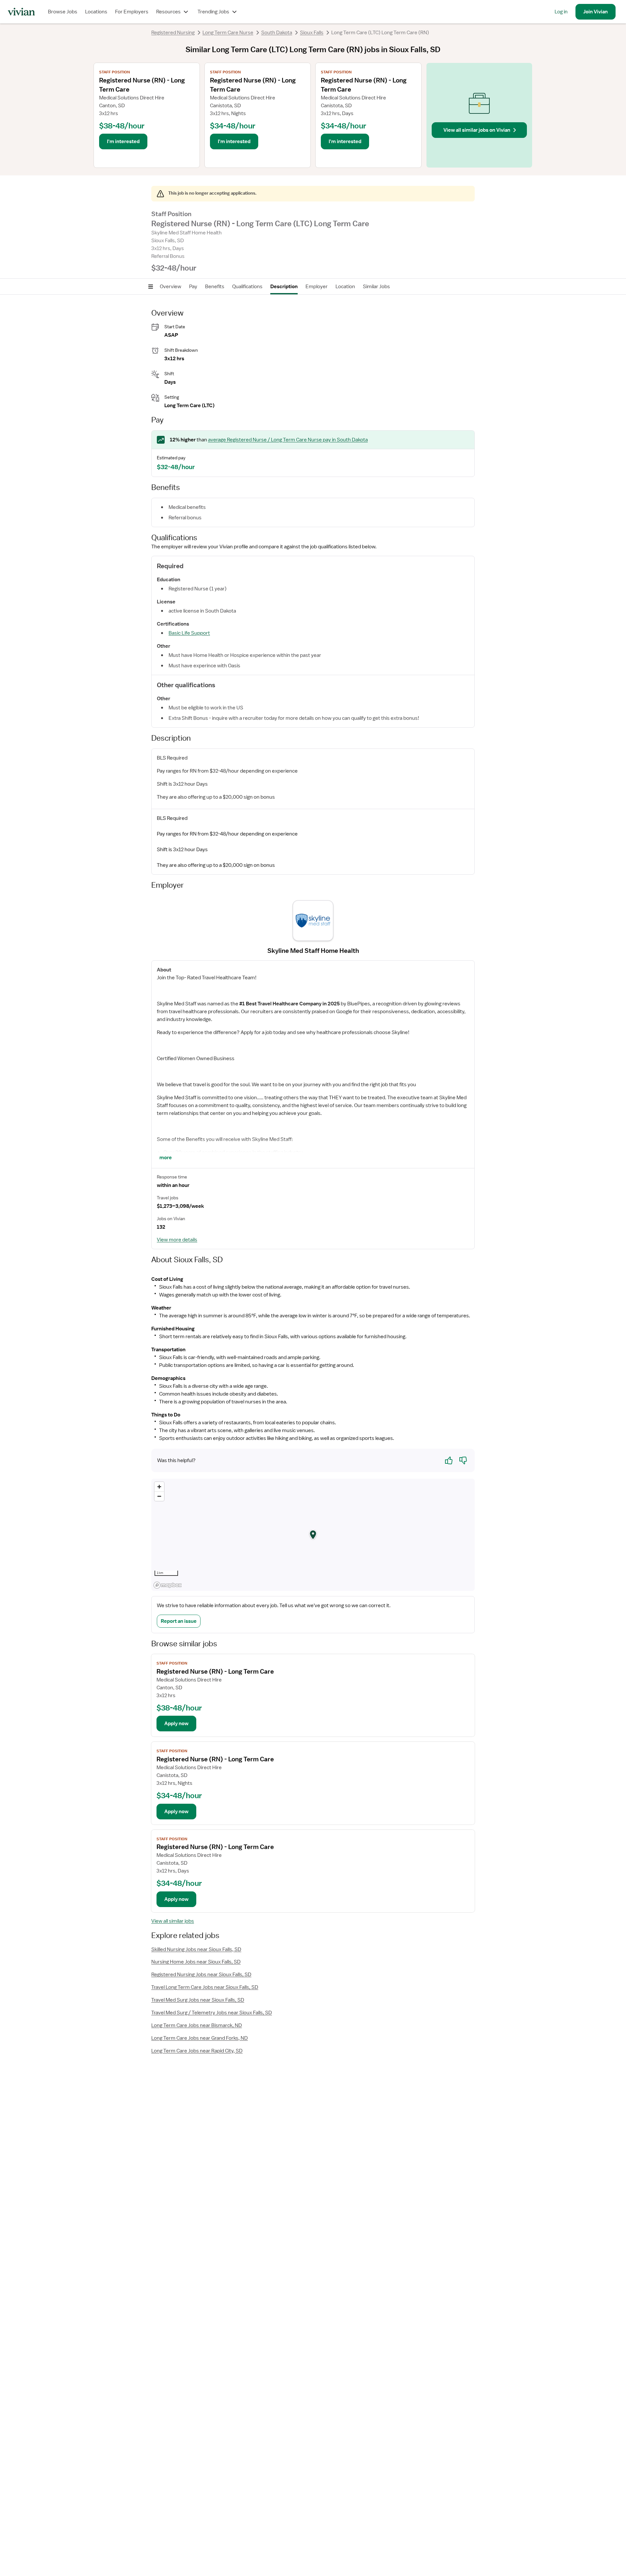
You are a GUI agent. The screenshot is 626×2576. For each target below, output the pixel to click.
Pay (193, 287)
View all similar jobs (173, 1921)
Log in (561, 12)
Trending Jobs (213, 12)
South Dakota (277, 33)
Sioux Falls (312, 33)
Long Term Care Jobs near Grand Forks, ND (200, 2038)
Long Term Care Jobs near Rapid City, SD (197, 2051)
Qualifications (247, 287)
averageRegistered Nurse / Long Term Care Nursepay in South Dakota (288, 440)
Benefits (215, 287)
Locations (96, 12)
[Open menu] (151, 287)
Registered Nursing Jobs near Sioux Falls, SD (201, 1975)
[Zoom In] (159, 1487)
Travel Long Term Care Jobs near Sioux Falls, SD (205, 1987)
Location (345, 287)
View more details (177, 1240)
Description (284, 287)
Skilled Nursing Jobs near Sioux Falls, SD (196, 1949)
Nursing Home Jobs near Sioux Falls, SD (196, 1962)
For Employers (132, 12)
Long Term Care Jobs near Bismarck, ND (197, 2025)
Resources (168, 12)
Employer (317, 287)
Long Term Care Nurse (228, 33)
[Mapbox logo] (168, 1585)
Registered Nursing (173, 33)
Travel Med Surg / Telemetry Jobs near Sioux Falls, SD (212, 2013)
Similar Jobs (376, 287)
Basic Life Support (189, 633)
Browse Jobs (63, 12)
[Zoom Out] (159, 1496)
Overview (171, 287)
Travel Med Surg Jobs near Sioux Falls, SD (198, 2000)
